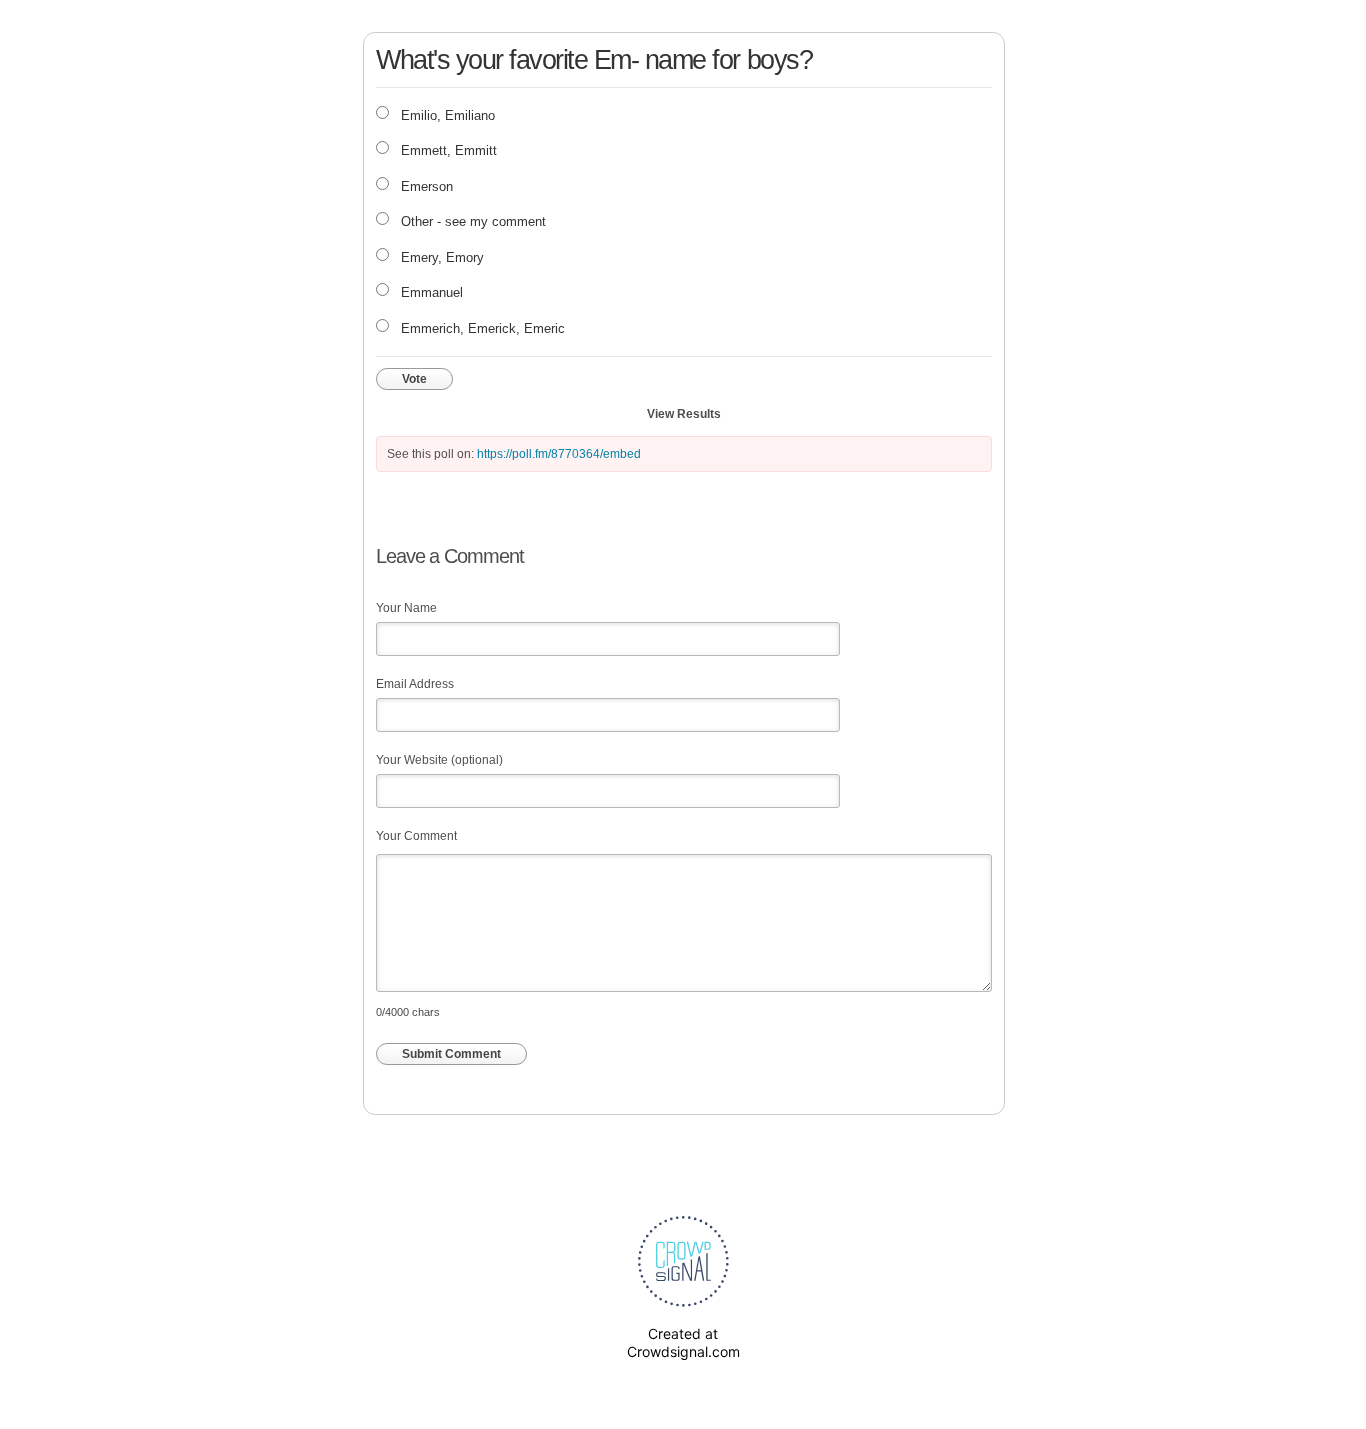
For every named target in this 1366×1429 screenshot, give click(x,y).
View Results (684, 414)
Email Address (415, 684)
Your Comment (416, 836)
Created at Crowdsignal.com (683, 1342)
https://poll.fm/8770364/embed (559, 454)
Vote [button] (414, 379)
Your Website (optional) (439, 760)
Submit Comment (451, 1054)
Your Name (406, 608)
